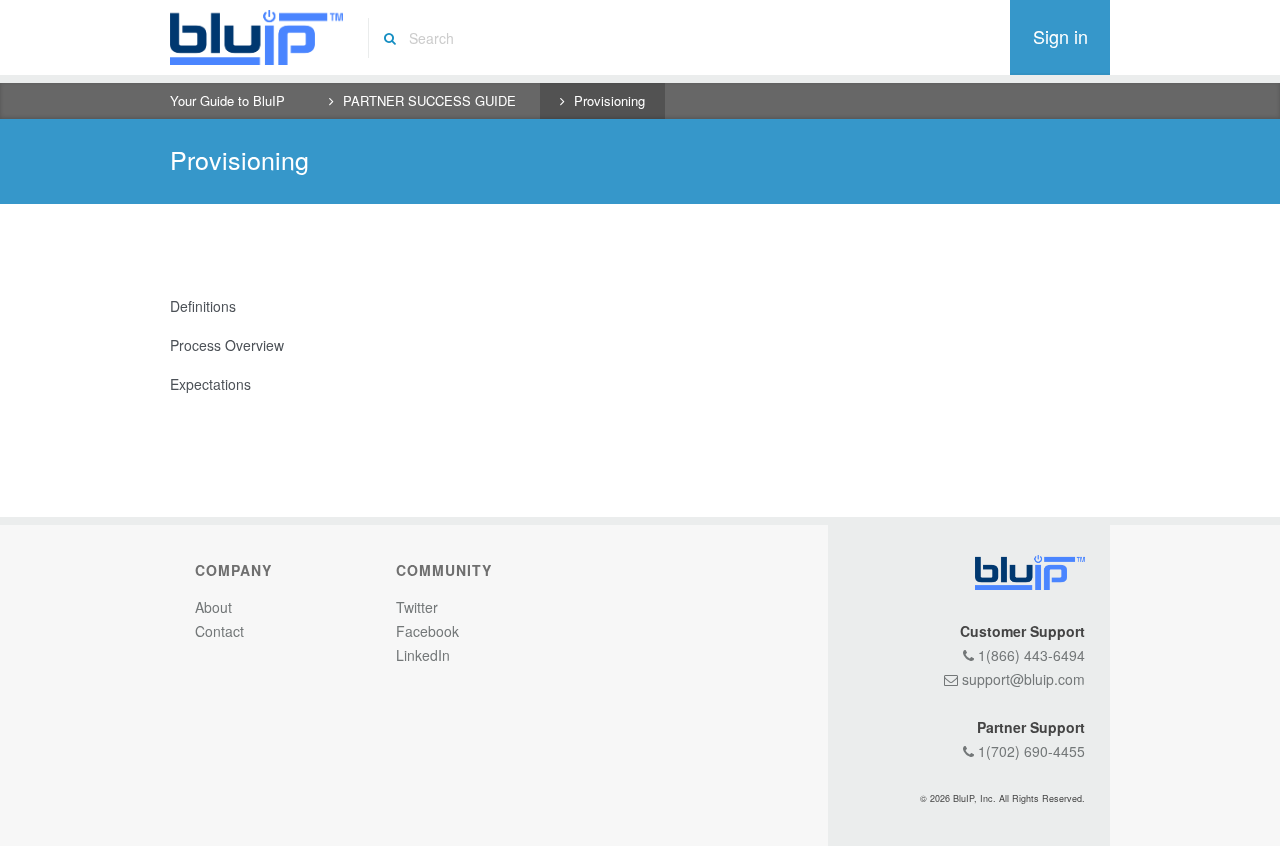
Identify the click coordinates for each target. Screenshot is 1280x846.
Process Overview (227, 345)
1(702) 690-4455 (1029, 751)
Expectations (210, 384)
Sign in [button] (1060, 36)
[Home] (256, 37)
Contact (219, 631)
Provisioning (609, 100)
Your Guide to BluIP (227, 100)
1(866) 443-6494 (1029, 655)
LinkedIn (423, 655)
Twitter (417, 607)
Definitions (203, 306)
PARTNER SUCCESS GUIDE (429, 100)
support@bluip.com (1021, 679)
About (213, 607)
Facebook (427, 631)
